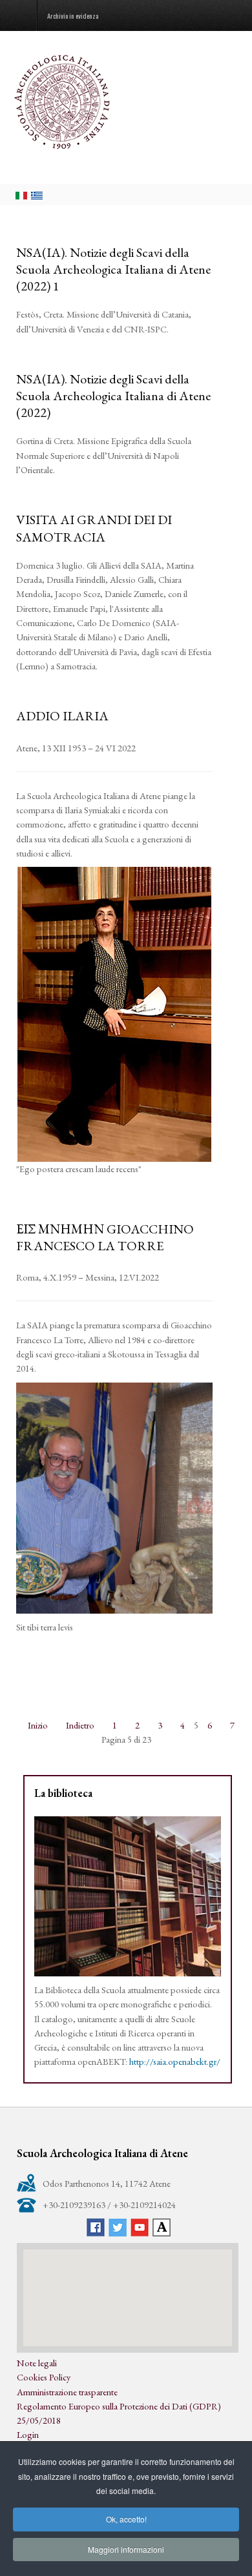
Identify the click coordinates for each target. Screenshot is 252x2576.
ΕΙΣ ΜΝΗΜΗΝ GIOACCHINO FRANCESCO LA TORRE (105, 1237)
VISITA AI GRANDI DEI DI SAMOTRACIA (94, 528)
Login (28, 2434)
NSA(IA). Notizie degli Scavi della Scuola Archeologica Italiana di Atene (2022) (113, 396)
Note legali (37, 2363)
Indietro (80, 1725)
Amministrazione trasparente (67, 2392)
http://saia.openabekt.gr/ (175, 2061)
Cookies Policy (44, 2377)
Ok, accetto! (126, 2519)
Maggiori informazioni (126, 2549)
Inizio (38, 1725)
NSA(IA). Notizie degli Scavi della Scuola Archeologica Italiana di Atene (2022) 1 (113, 269)
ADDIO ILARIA (62, 716)
